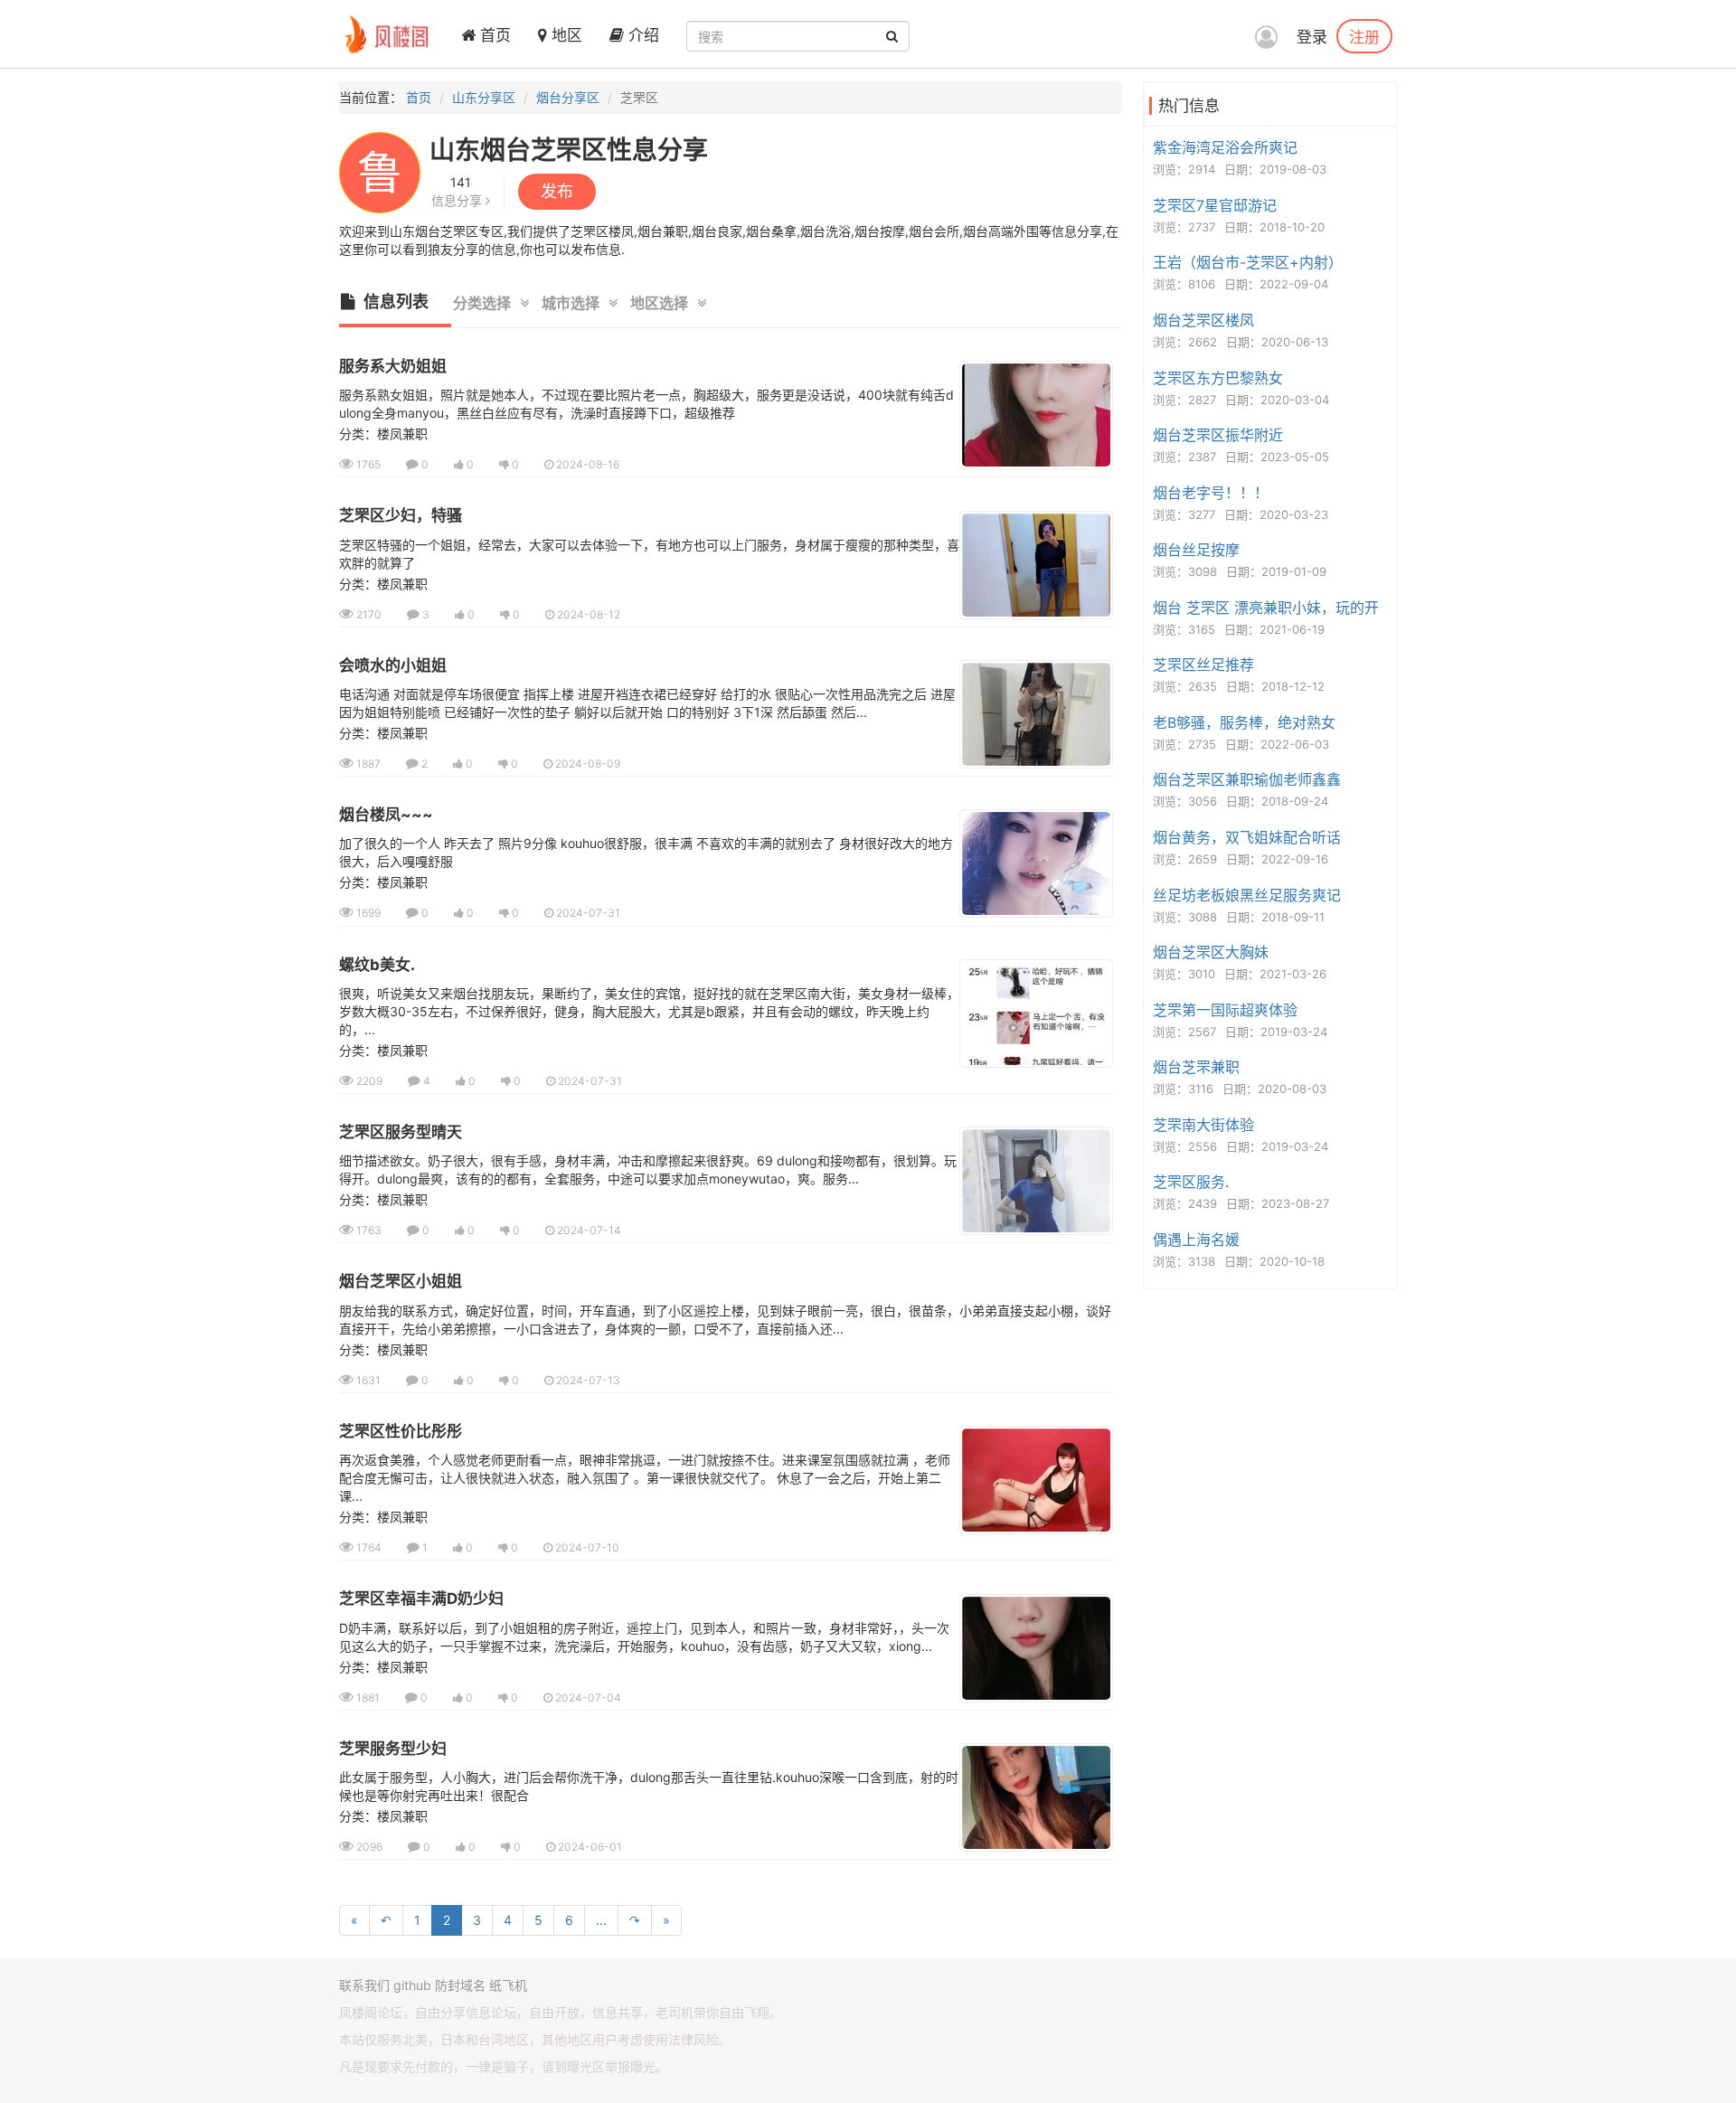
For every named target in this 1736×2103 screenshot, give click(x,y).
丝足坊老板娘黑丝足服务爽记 (1247, 895)
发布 (557, 191)
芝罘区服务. (1191, 1182)
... (601, 1920)
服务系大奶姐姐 (393, 366)
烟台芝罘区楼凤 (1203, 320)
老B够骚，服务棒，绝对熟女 (1244, 722)
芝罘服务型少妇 (393, 1749)
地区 (565, 35)
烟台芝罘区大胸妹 (1211, 952)
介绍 (642, 35)
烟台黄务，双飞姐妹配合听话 (1247, 837)
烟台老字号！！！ (1211, 493)
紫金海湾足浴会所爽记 (1225, 147)
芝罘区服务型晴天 (401, 1132)
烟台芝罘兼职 (1196, 1067)
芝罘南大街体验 (1203, 1125)
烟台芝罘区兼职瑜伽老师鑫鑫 (1247, 779)
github (412, 1985)
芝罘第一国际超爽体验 (1225, 1010)
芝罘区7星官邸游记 (1215, 205)
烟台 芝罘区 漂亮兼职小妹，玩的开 (1266, 608)
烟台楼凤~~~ (386, 815)
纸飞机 (508, 1985)
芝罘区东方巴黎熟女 (1218, 378)
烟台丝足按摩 (1196, 550)
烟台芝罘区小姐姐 (401, 1281)
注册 (1364, 36)
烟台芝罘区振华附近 (1218, 435)
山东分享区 (484, 97)
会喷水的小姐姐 (393, 665)
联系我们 (364, 1985)
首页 (493, 35)
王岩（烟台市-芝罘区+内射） (1248, 262)
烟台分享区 (568, 97)
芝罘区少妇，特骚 (401, 515)
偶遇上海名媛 (1196, 1240)
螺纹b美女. (377, 965)
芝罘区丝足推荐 (1203, 665)
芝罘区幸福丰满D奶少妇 (421, 1598)
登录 (1312, 37)
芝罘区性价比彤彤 (401, 1431)
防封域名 (460, 1985)
